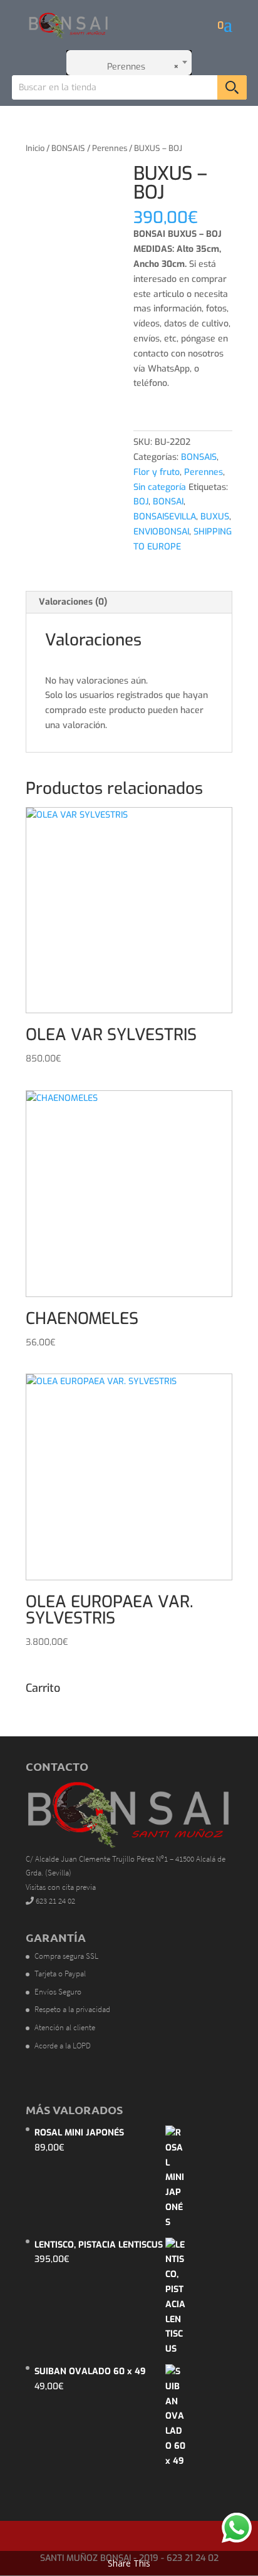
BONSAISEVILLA (165, 517)
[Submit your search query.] (232, 87)
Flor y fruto (157, 472)
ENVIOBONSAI (161, 532)
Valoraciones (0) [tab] (73, 602)
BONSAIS (68, 148)
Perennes (110, 148)
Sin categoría (160, 487)
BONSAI (168, 502)
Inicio (35, 148)
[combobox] (129, 63)
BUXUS (215, 517)
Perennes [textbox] (139, 67)
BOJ (141, 502)
